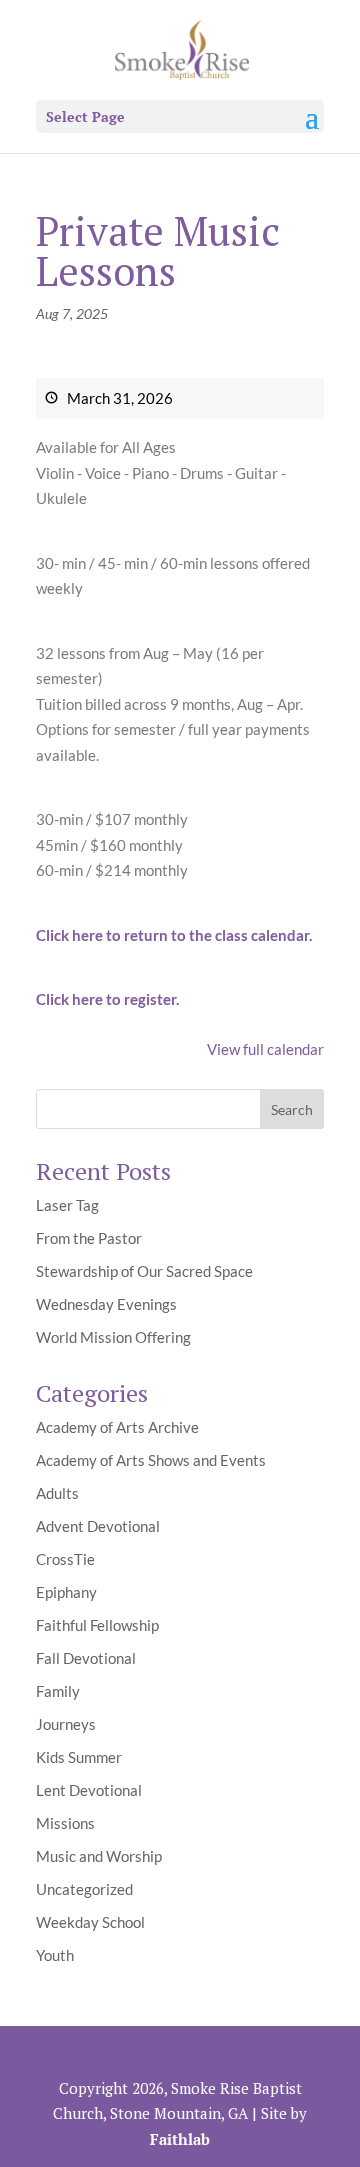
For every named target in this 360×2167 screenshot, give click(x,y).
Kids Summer (79, 1757)
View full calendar (265, 1049)
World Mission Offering (113, 1337)
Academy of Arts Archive (117, 1427)
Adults (57, 1493)
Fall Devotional (86, 1658)
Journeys (66, 1724)
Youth (55, 1955)
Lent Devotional (89, 1790)
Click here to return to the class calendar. (174, 935)
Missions (65, 1823)
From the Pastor (89, 1238)
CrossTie (65, 1559)
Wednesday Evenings (106, 1304)
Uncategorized (84, 1889)
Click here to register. (107, 999)
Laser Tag (67, 1205)
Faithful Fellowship (97, 1625)
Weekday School (90, 1922)
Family (58, 1691)
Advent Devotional (98, 1526)
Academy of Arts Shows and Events (151, 1460)
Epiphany (66, 1592)
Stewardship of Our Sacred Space (144, 1271)
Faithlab (180, 2139)
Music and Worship (99, 1856)
